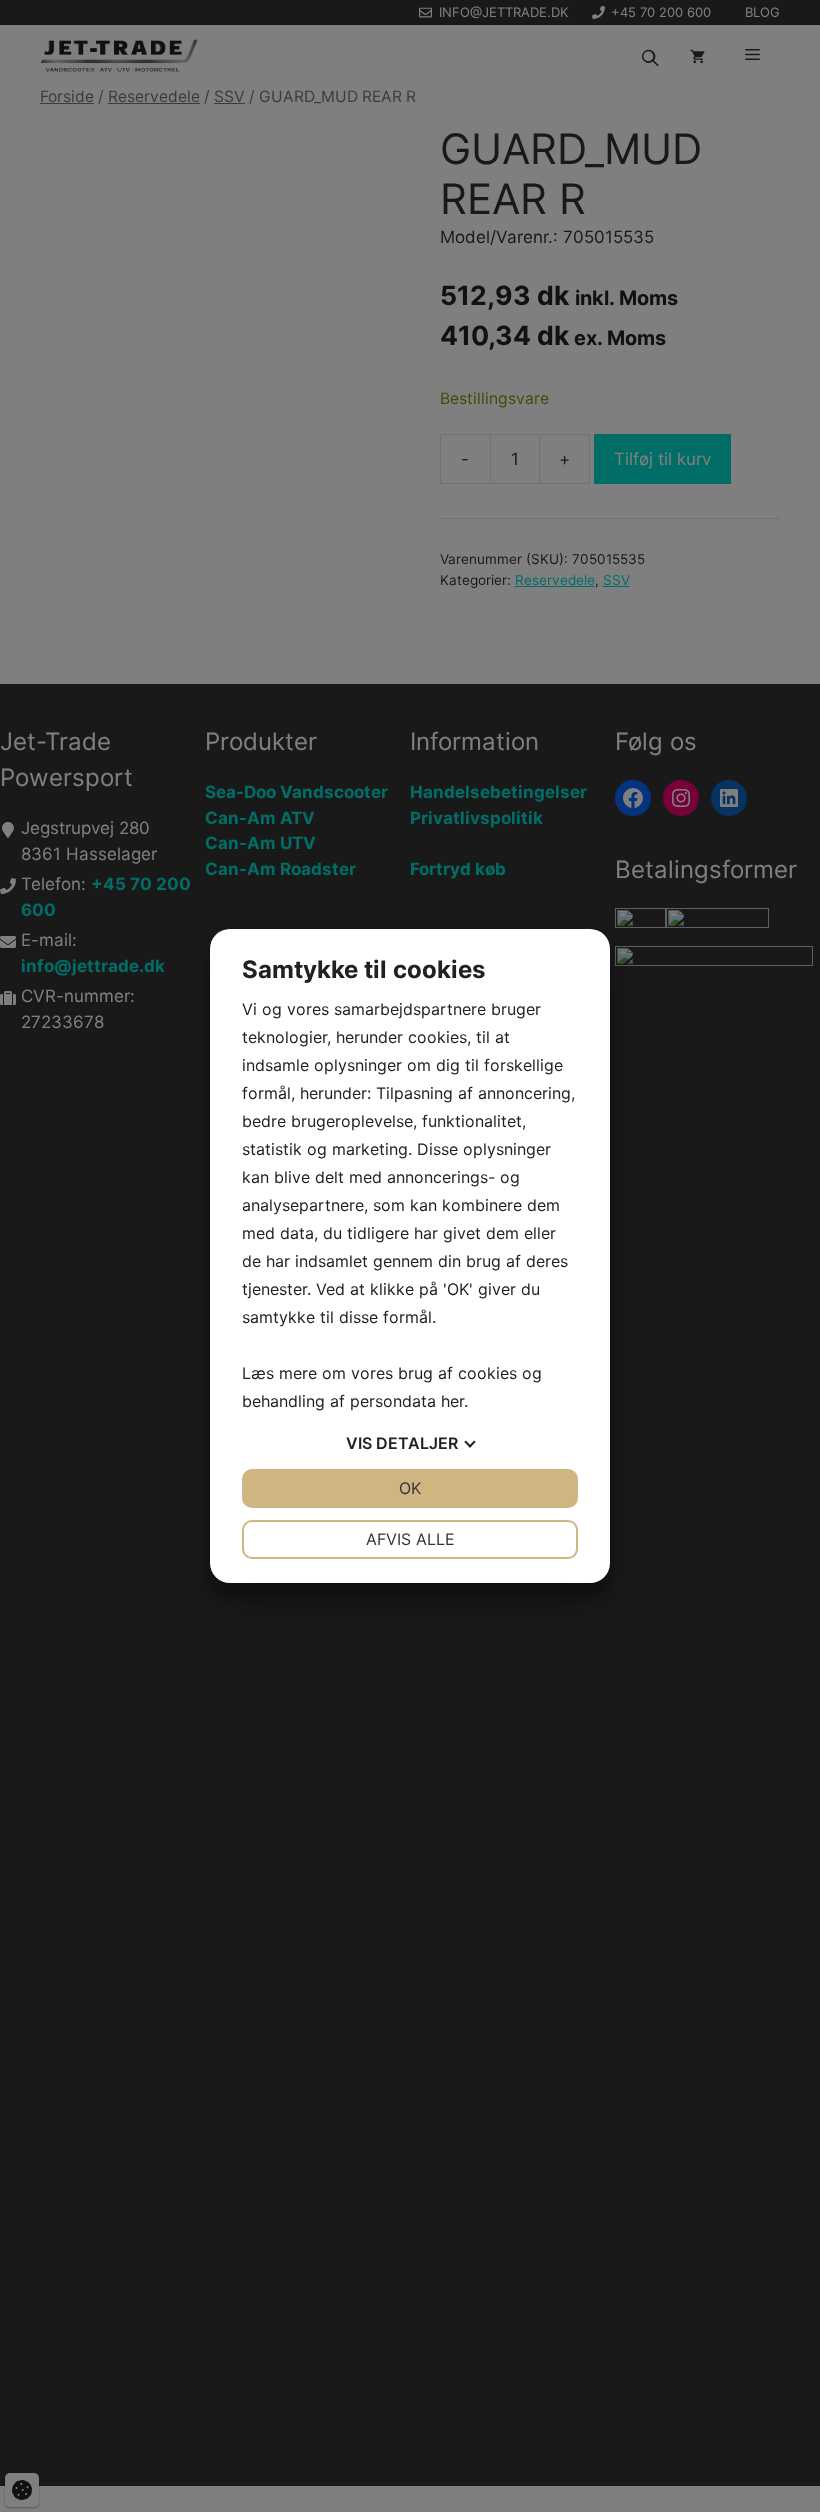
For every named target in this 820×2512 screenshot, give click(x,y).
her (452, 1401)
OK (410, 1488)
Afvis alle (410, 1539)
